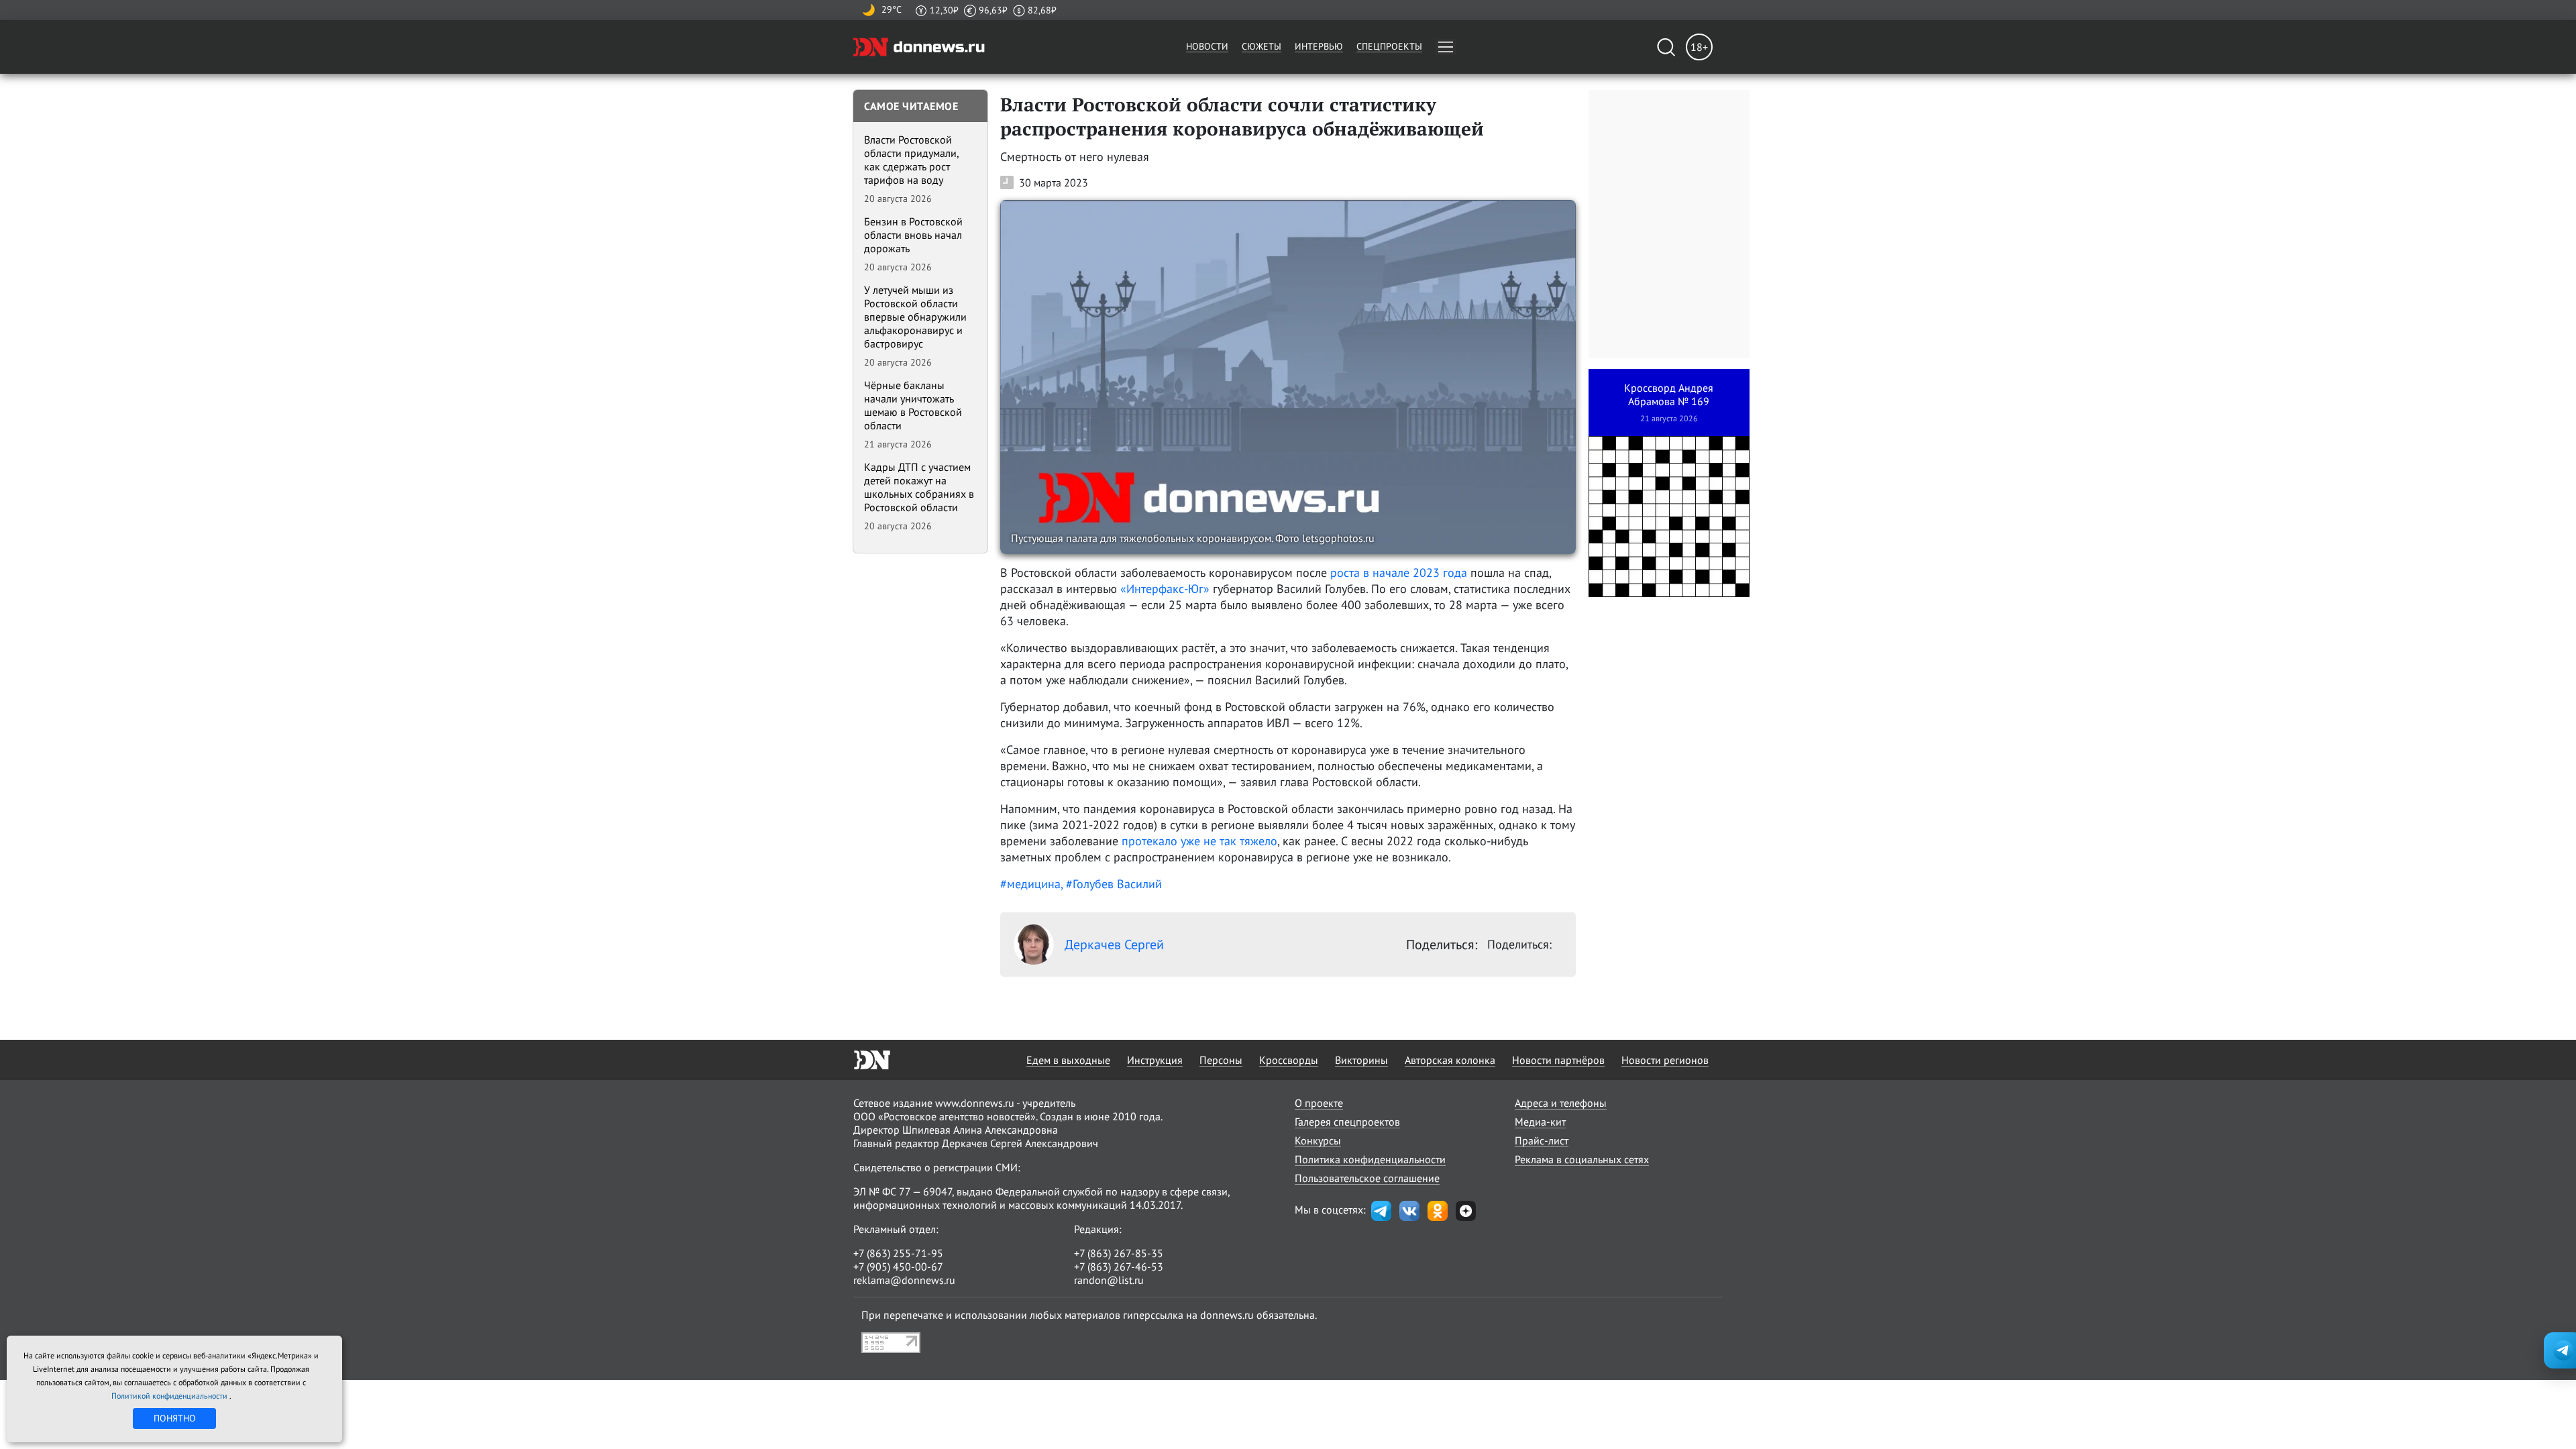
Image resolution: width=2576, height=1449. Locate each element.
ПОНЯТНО (175, 1418)
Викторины (1361, 1060)
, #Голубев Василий (1111, 884)
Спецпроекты (1389, 46)
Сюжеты (1262, 46)
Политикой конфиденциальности (170, 1396)
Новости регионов (1665, 1060)
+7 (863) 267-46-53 (1119, 1267)
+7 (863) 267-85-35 (1119, 1253)
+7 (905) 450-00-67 (898, 1267)
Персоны (1221, 1060)
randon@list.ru (1109, 1280)
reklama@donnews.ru (904, 1280)
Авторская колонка (1450, 1060)
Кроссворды (1289, 1060)
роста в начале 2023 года (1399, 573)
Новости (1207, 46)
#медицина (1030, 884)
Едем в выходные (1068, 1060)
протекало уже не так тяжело (1199, 841)
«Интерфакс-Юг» (1165, 589)
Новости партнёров (1558, 1060)
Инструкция (1155, 1060)
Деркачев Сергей (1114, 945)
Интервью (1319, 46)
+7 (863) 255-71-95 (898, 1253)
